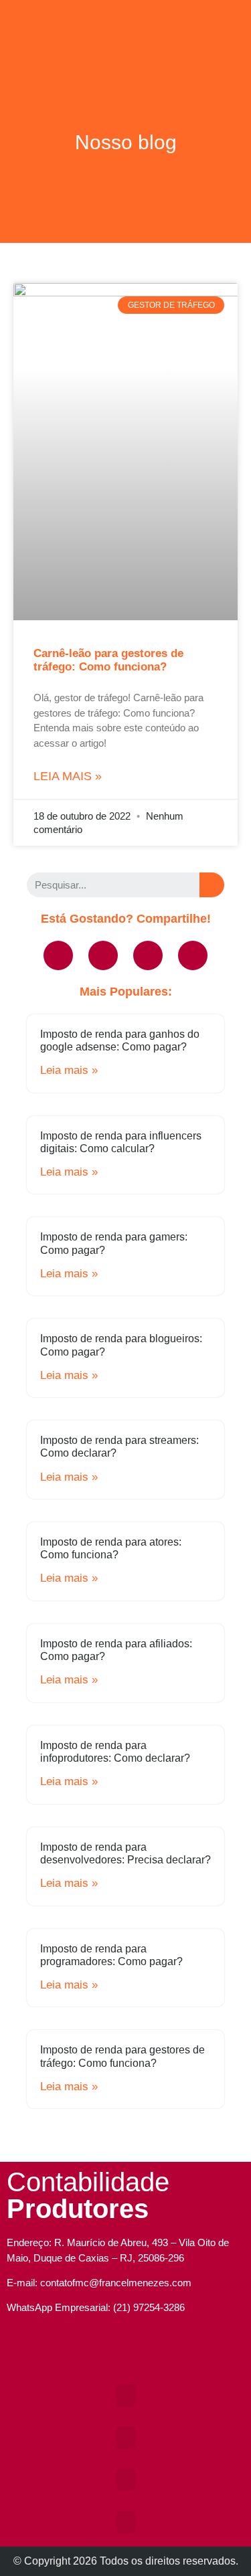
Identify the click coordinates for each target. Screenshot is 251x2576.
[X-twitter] (148, 955)
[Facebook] (58, 955)
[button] (126, 18)
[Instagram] (107, 2355)
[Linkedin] (193, 955)
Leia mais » (68, 776)
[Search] (212, 885)
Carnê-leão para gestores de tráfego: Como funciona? (108, 660)
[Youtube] (103, 955)
